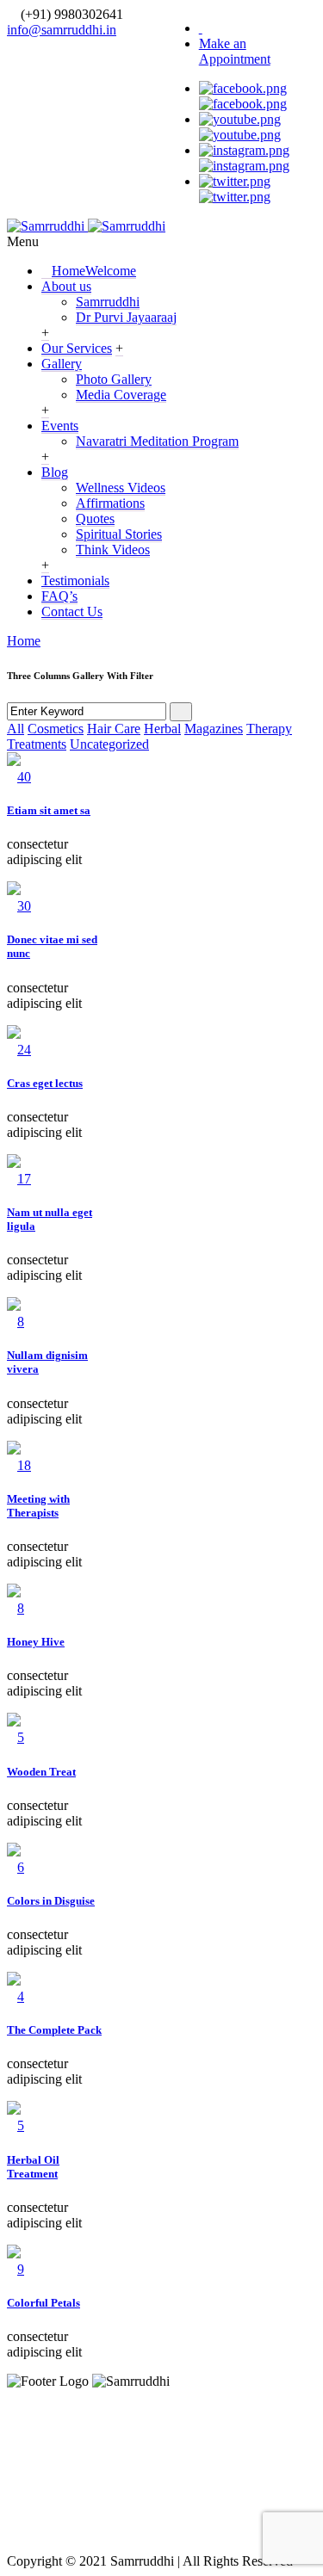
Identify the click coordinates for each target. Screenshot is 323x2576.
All (16, 729)
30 (24, 906)
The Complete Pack (54, 2030)
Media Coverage (121, 395)
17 (24, 1179)
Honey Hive (36, 1642)
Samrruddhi (108, 302)
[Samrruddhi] (86, 226)
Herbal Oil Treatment (33, 2167)
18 (24, 1465)
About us (66, 286)
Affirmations (110, 503)
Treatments (37, 744)
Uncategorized (109, 744)
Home (94, 271)
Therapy (269, 729)
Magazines (214, 729)
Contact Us (72, 612)
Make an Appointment (235, 51)
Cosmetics (56, 729)
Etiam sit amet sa (49, 810)
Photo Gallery (114, 379)
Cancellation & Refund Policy (161, 2484)
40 (24, 777)
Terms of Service (225, 2439)
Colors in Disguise (51, 1901)
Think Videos (113, 550)
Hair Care (114, 729)
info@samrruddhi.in (62, 30)
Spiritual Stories (119, 534)
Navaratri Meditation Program (157, 441)
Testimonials (75, 581)
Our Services (77, 348)
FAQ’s (59, 596)
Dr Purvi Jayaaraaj (126, 317)
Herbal (162, 729)
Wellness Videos (121, 488)
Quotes (95, 519)
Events (60, 426)
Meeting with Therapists (38, 1506)
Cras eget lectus (45, 1083)
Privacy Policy (78, 2439)
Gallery (62, 364)
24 (24, 1050)
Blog (55, 472)
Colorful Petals (43, 2303)
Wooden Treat (41, 1772)
